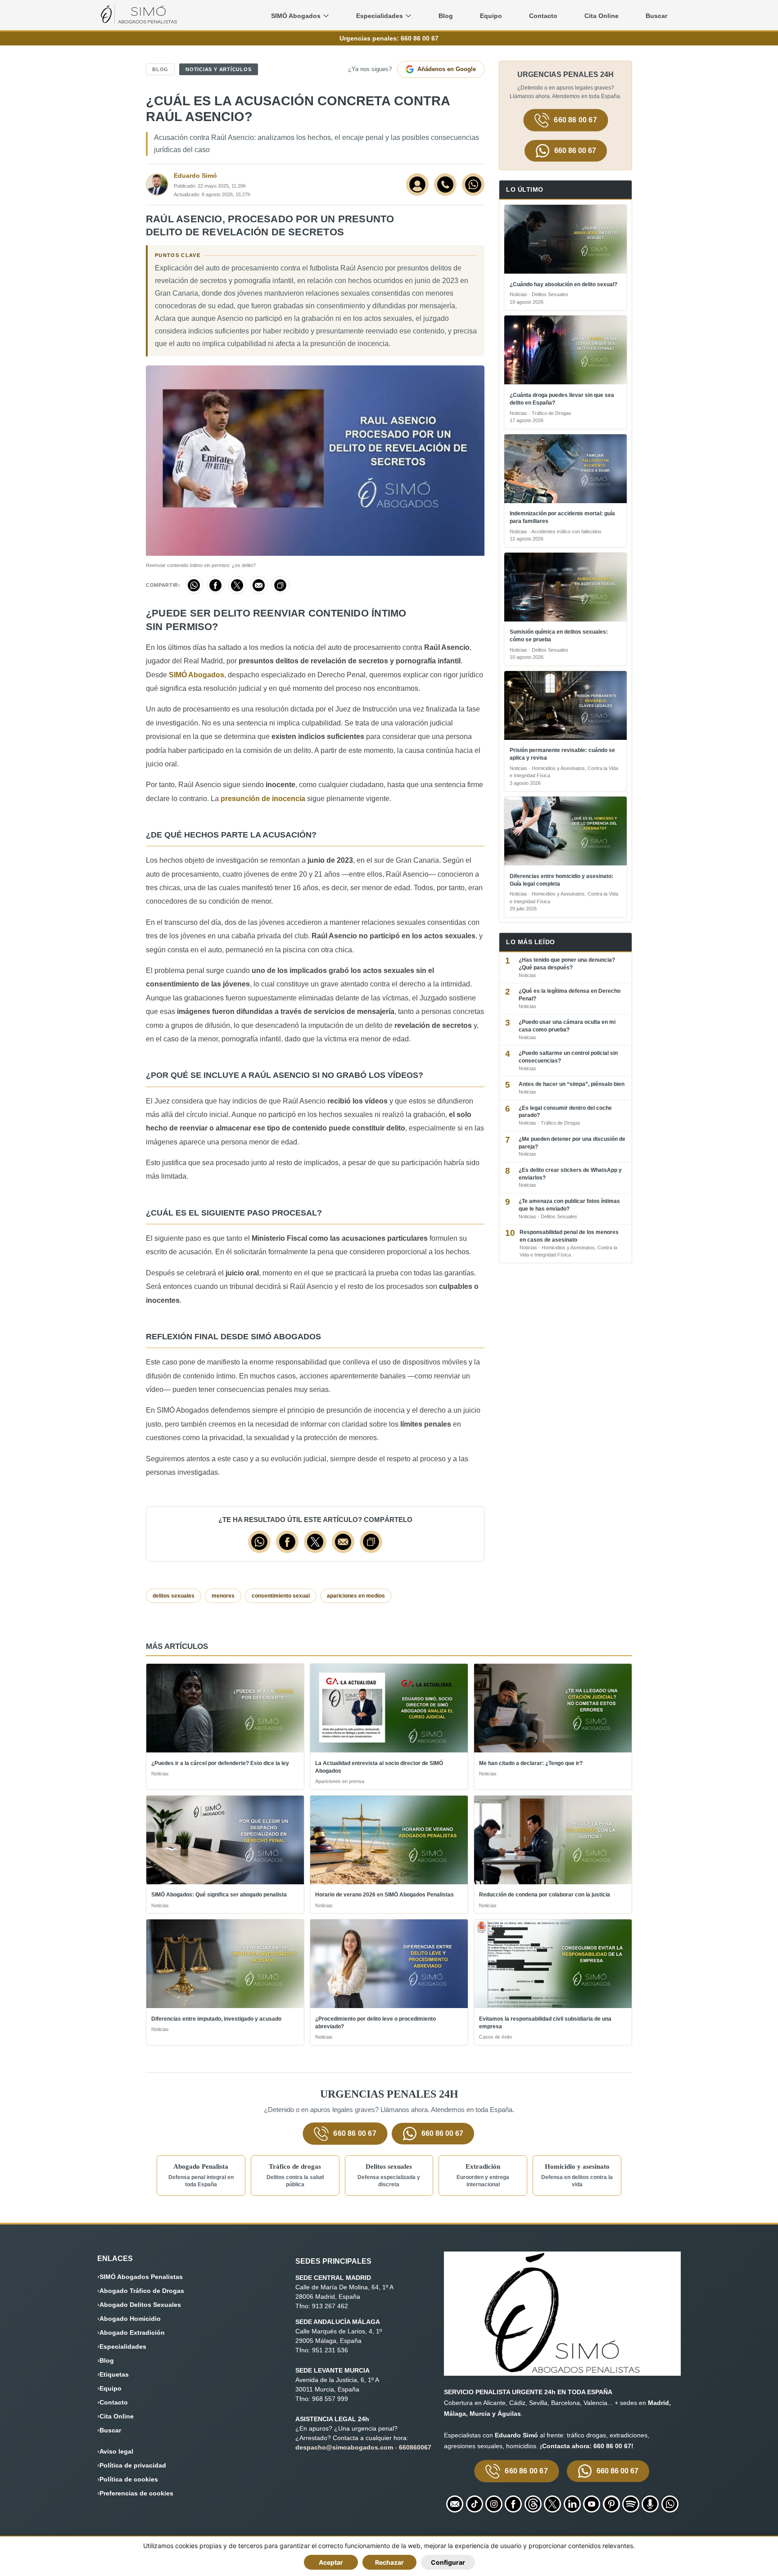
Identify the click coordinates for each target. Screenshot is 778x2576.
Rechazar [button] (389, 2562)
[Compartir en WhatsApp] (194, 585)
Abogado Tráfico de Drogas (142, 2291)
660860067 (415, 2447)
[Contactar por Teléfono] (445, 185)
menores (223, 1596)
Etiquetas (114, 2374)
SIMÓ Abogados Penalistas (141, 2277)
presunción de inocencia (263, 799)
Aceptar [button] (331, 2562)
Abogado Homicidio (130, 2319)
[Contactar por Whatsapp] (473, 185)
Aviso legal (116, 2451)
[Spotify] (631, 2504)
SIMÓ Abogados (197, 675)
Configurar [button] (448, 2562)
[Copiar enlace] (280, 585)
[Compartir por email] (259, 585)
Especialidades (123, 2346)
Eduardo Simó (195, 176)
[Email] (455, 2504)
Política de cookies (129, 2479)
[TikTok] (475, 2504)
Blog (446, 16)
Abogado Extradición (132, 2333)
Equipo (491, 16)
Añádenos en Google (447, 69)
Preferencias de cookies (136, 2493)
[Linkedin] (572, 2504)
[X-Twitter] (552, 2504)
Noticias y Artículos (218, 69)
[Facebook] (513, 2504)
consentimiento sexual (281, 1596)
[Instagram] (494, 2504)
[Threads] (533, 2504)
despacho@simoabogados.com (344, 2447)
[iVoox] (650, 2504)
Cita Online (602, 16)
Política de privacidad (133, 2465)
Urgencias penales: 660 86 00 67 (389, 38)
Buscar (656, 16)
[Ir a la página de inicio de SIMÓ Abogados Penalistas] (139, 21)
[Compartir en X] (237, 585)
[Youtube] (592, 2504)
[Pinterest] (611, 2504)
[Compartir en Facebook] (216, 585)
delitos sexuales (174, 1596)
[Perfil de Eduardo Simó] (417, 185)
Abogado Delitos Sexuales (140, 2305)
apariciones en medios (356, 1596)
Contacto (543, 16)
